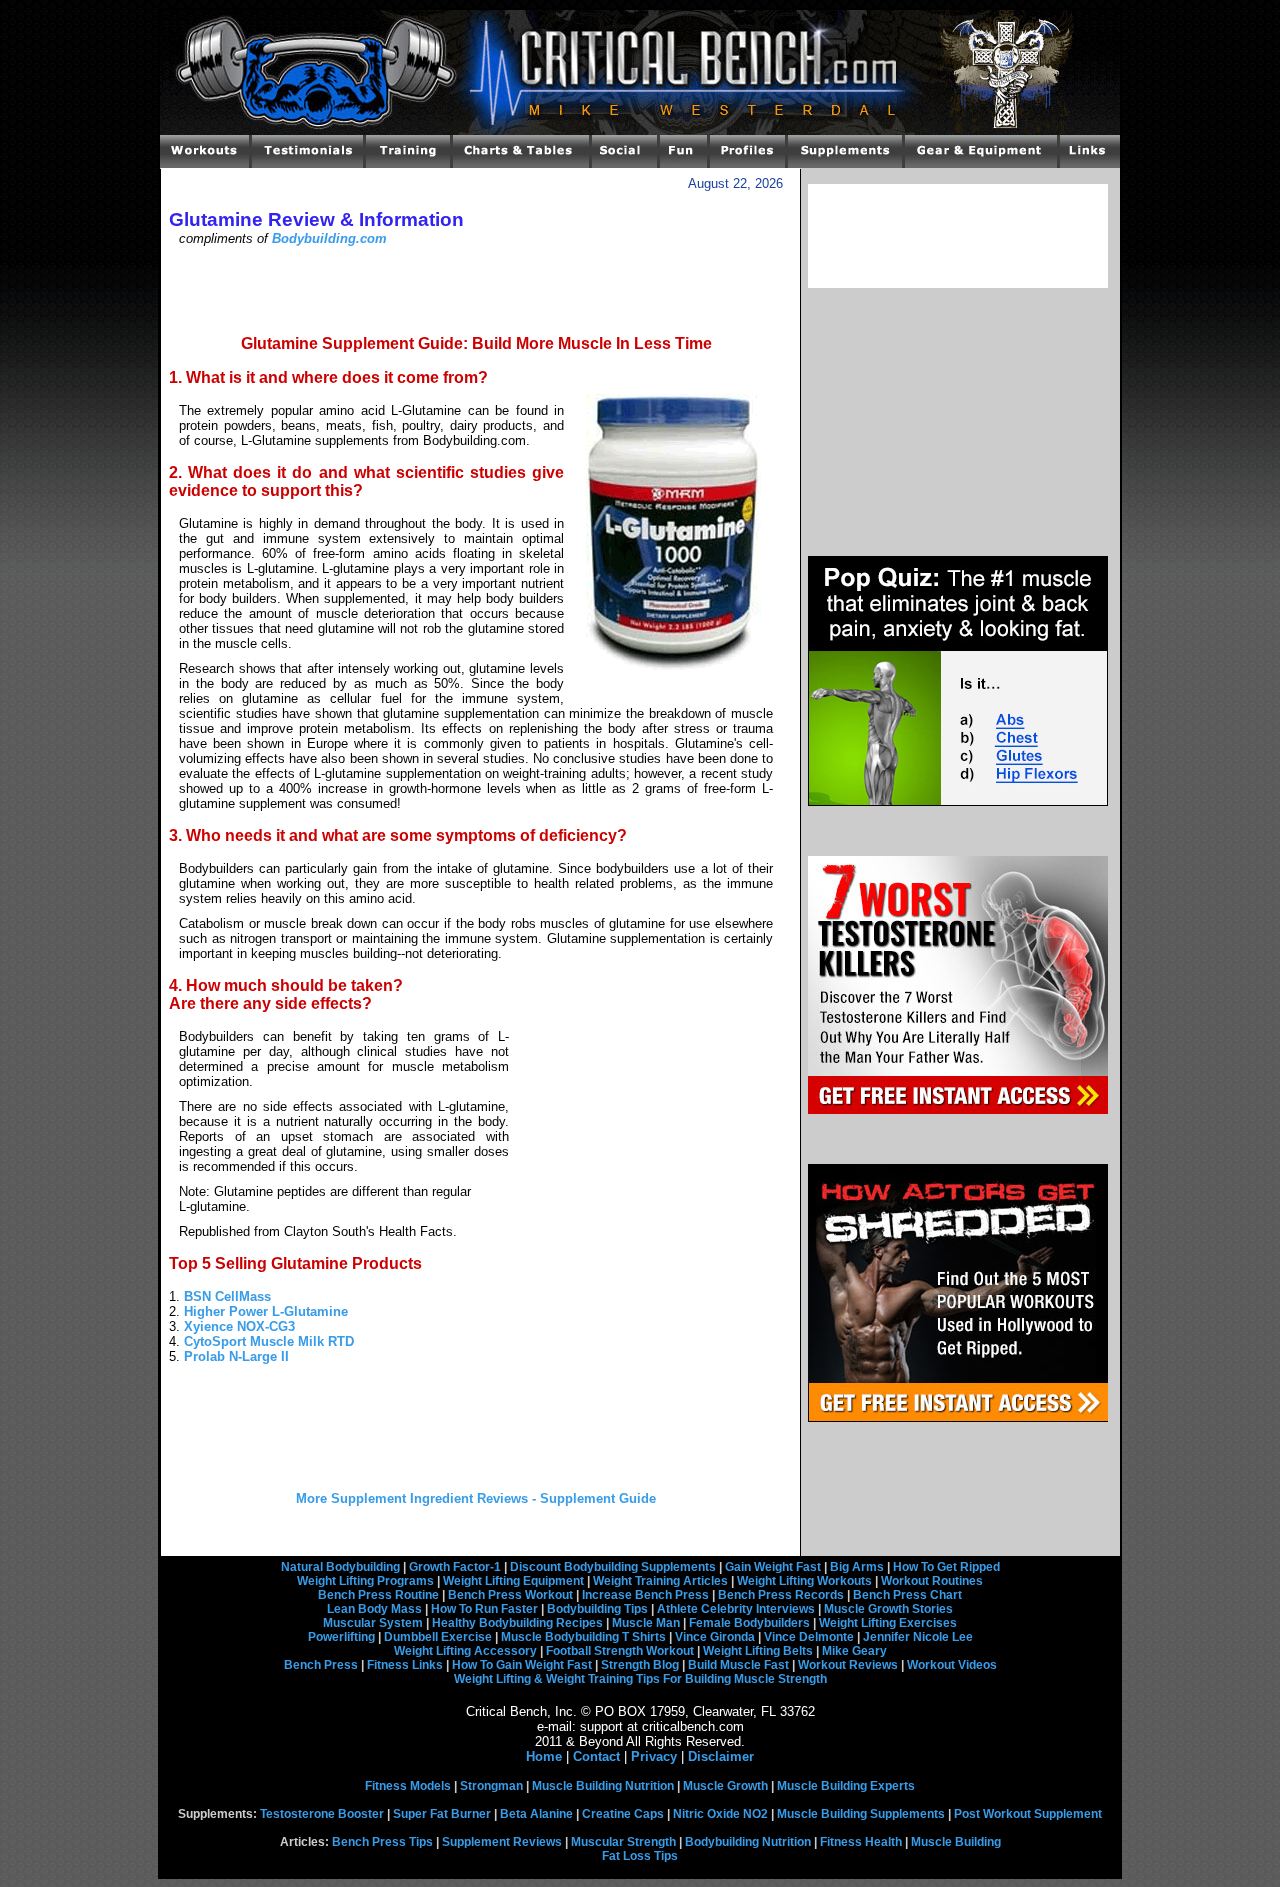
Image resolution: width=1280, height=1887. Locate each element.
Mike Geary (854, 1651)
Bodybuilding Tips (597, 1609)
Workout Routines (932, 1581)
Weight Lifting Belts (758, 1651)
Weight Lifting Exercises (888, 1623)
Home (544, 1756)
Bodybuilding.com (329, 238)
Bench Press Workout (510, 1595)
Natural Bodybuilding (340, 1567)
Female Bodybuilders (749, 1623)
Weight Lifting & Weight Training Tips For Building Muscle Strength (640, 1679)
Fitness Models (408, 1786)
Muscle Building (956, 1842)
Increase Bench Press (645, 1595)
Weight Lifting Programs (365, 1581)
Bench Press (321, 1665)
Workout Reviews (848, 1665)
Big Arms (857, 1567)
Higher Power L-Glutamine (266, 1311)
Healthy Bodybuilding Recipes (517, 1623)
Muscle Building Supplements (861, 1814)
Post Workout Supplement (1028, 1814)
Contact (596, 1756)
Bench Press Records (781, 1595)
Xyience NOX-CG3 (239, 1326)
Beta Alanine (536, 1814)
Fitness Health (861, 1842)
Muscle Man (646, 1623)
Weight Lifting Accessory (465, 1651)
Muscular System (373, 1623)
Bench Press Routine (378, 1595)
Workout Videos (952, 1665)
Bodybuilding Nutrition (748, 1842)
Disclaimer (721, 1756)
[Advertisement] (476, 289)
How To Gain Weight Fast (522, 1665)
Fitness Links (405, 1665)
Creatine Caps (623, 1814)
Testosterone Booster (322, 1814)
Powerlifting (341, 1637)
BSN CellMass (227, 1296)
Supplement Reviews (502, 1842)
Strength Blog (640, 1665)
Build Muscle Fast (738, 1665)
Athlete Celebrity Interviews (736, 1609)
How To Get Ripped (946, 1567)
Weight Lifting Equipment (513, 1581)
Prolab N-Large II (236, 1356)
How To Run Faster (484, 1609)
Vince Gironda (715, 1637)
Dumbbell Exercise (438, 1637)
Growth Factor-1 (455, 1567)
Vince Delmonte (809, 1637)
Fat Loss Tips (640, 1856)
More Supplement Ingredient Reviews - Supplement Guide (476, 1498)
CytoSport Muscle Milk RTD (269, 1341)
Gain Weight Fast (773, 1567)
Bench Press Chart (907, 1595)
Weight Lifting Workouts (804, 1581)
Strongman (491, 1786)
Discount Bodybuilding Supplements (613, 1567)
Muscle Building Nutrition (603, 1786)
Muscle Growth (725, 1786)
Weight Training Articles (660, 1581)
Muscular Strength (623, 1842)
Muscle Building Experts (846, 1786)
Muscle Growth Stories (888, 1609)
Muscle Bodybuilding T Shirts (583, 1637)
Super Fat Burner (442, 1814)
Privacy (654, 1756)
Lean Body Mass (374, 1609)
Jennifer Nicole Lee (918, 1637)
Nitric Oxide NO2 (720, 1814)
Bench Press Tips (382, 1842)
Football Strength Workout (620, 1651)
